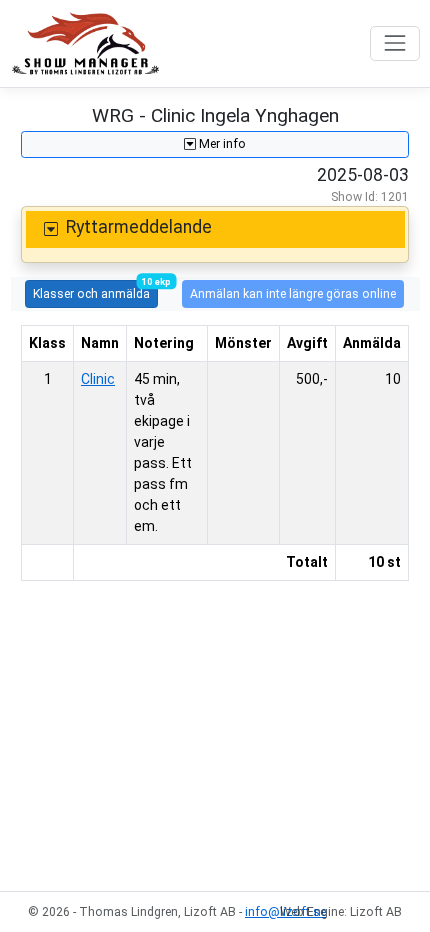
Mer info (221, 144)
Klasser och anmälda (95, 290)
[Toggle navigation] (394, 43)
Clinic (98, 379)
